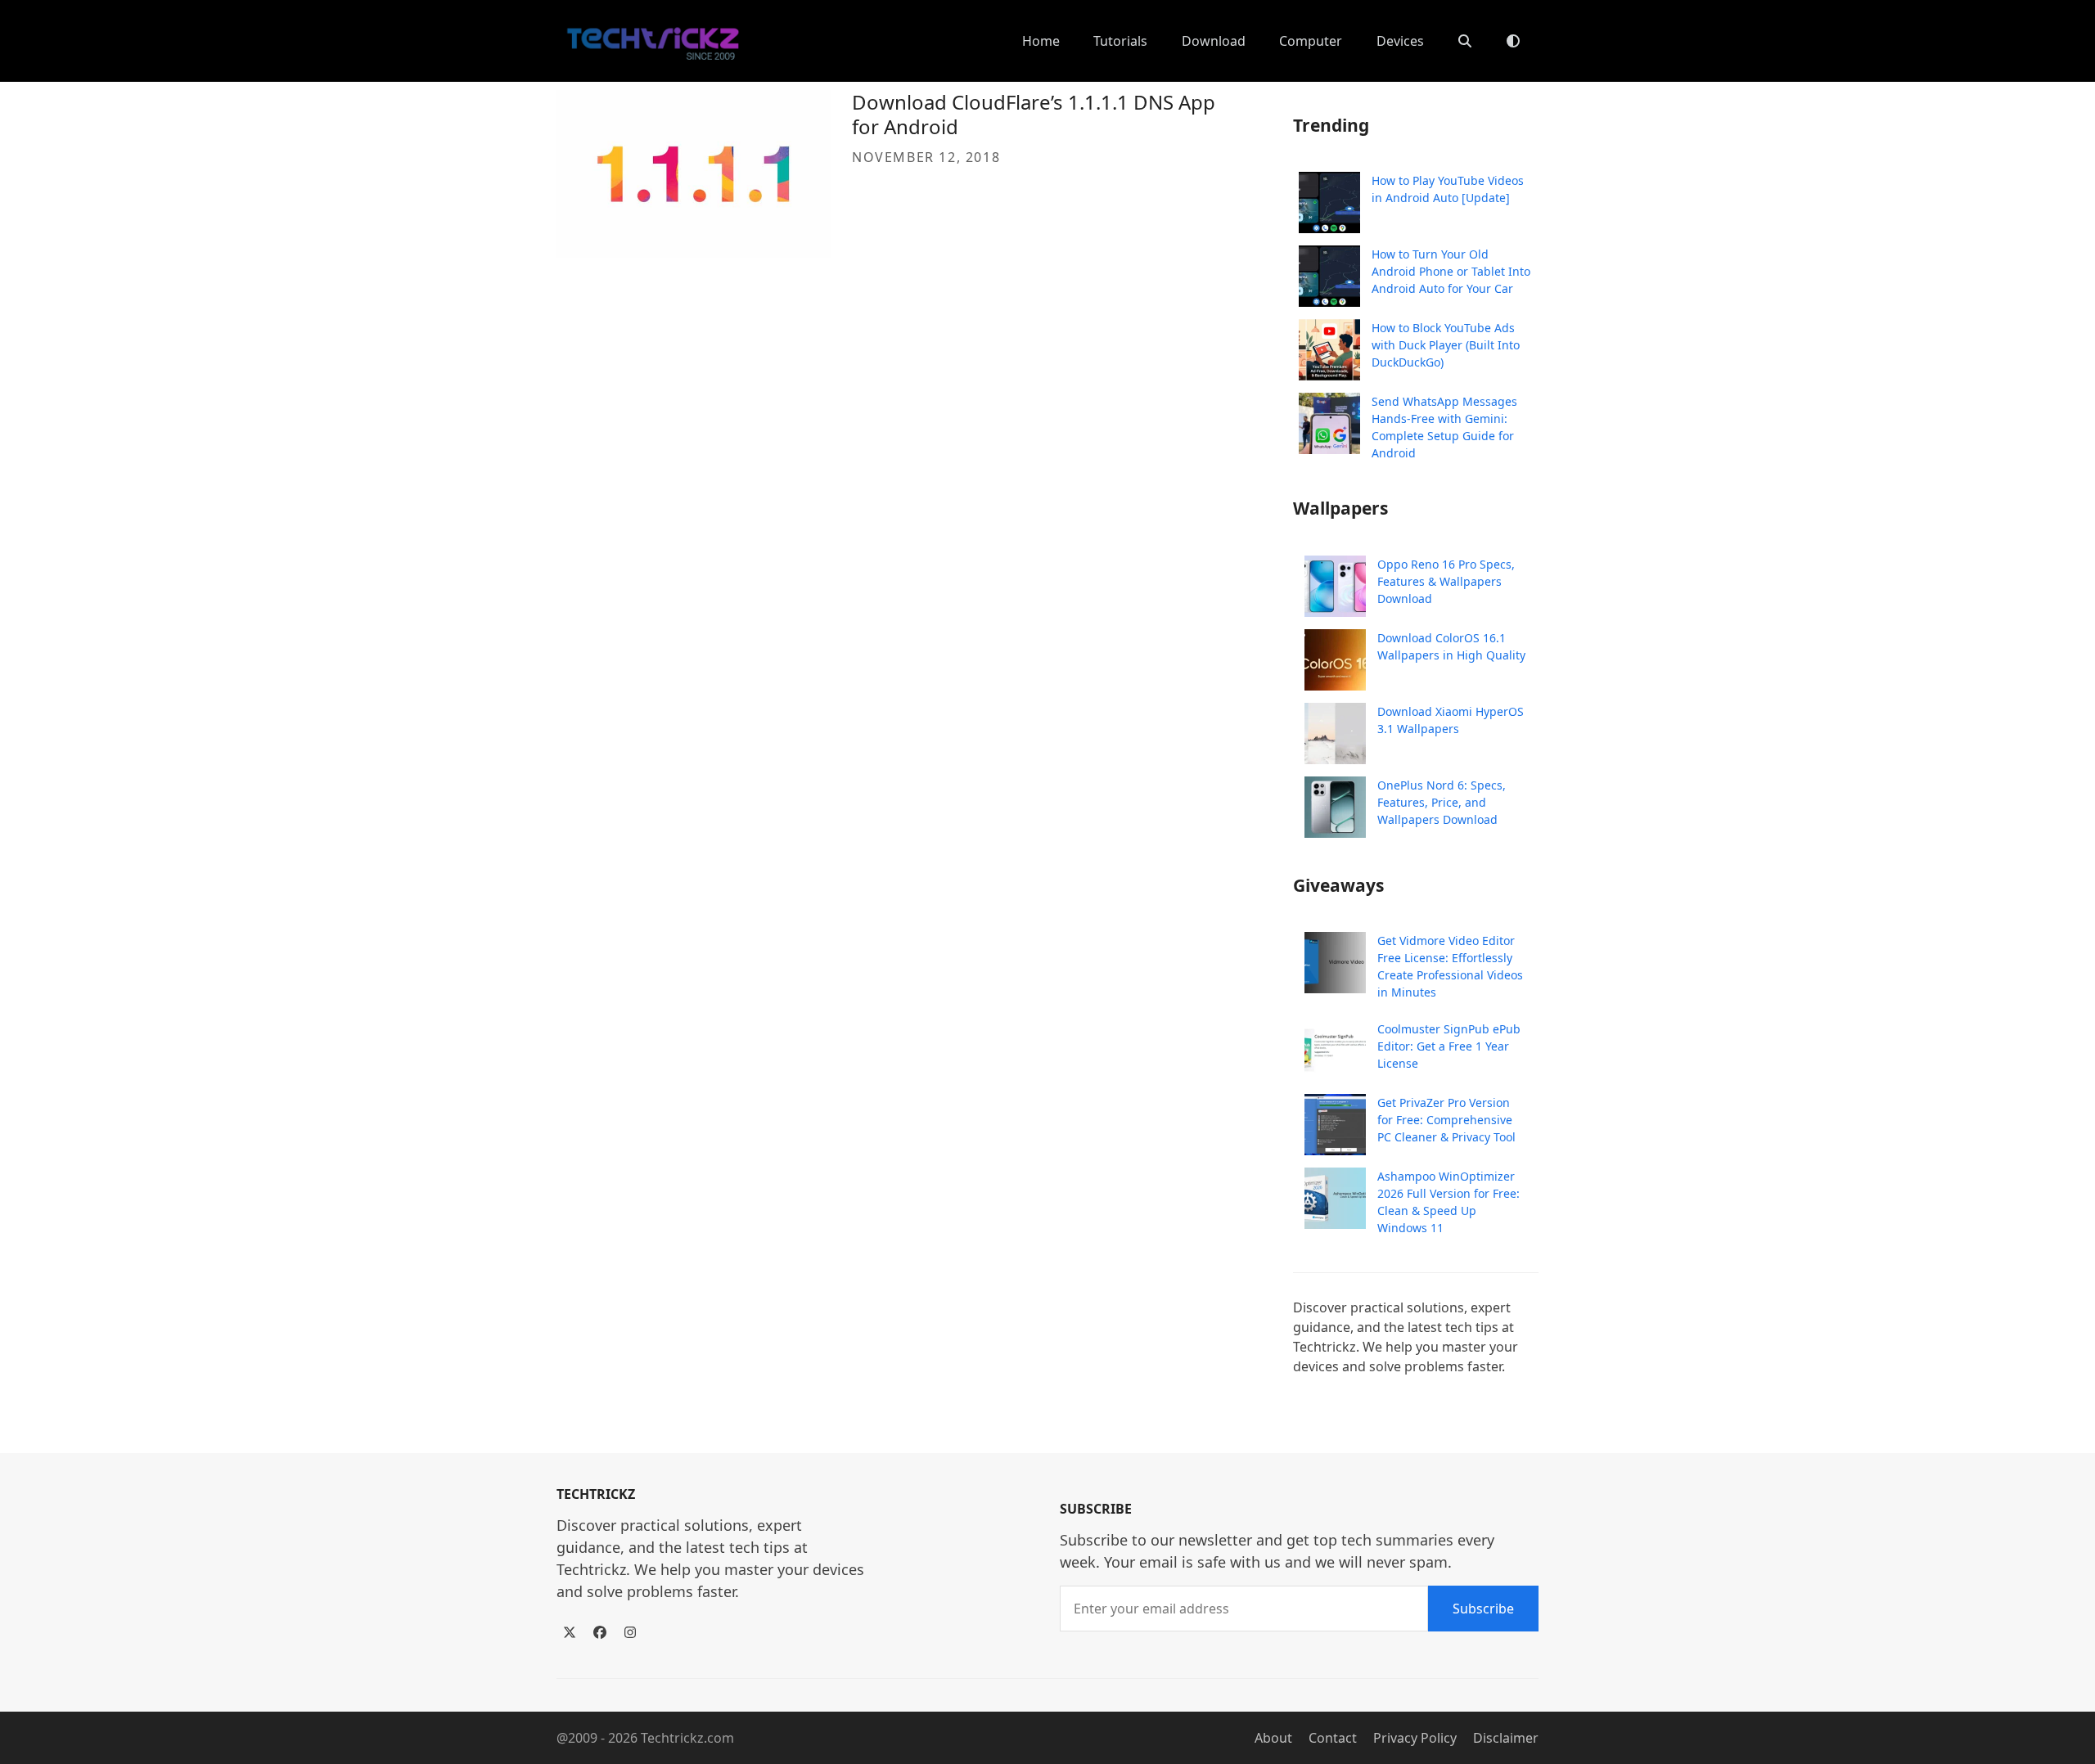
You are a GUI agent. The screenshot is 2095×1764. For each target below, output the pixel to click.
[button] (1465, 41)
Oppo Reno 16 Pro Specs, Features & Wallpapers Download (1446, 581)
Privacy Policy (1415, 1738)
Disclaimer (1506, 1738)
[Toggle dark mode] (1513, 41)
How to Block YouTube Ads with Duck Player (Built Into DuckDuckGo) (1446, 345)
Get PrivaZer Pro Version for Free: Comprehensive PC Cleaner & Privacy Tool (1446, 1120)
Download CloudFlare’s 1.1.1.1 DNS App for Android (1034, 114)
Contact (1333, 1738)
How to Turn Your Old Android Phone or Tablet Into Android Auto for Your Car (1451, 271)
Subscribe (1483, 1609)
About (1273, 1738)
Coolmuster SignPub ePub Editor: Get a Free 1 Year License (1449, 1046)
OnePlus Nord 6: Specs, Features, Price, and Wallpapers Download (1442, 802)
